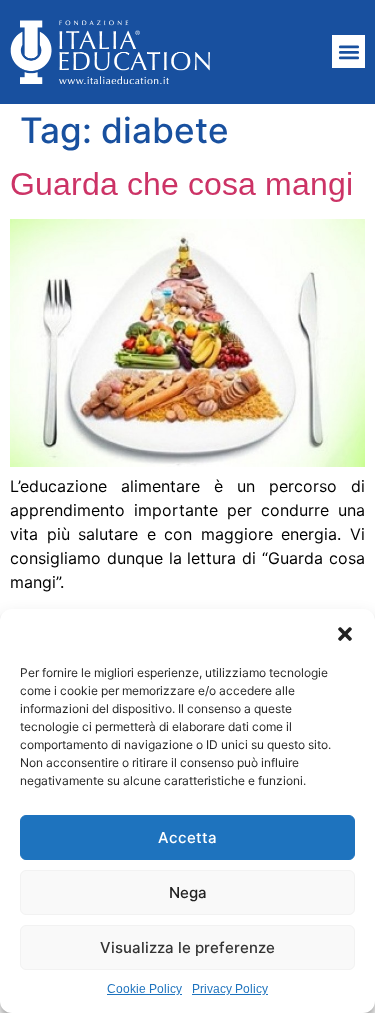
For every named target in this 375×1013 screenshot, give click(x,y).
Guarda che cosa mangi (181, 184)
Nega (188, 892)
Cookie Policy (144, 989)
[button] (345, 634)
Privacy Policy (230, 989)
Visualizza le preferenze (187, 947)
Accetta (187, 837)
